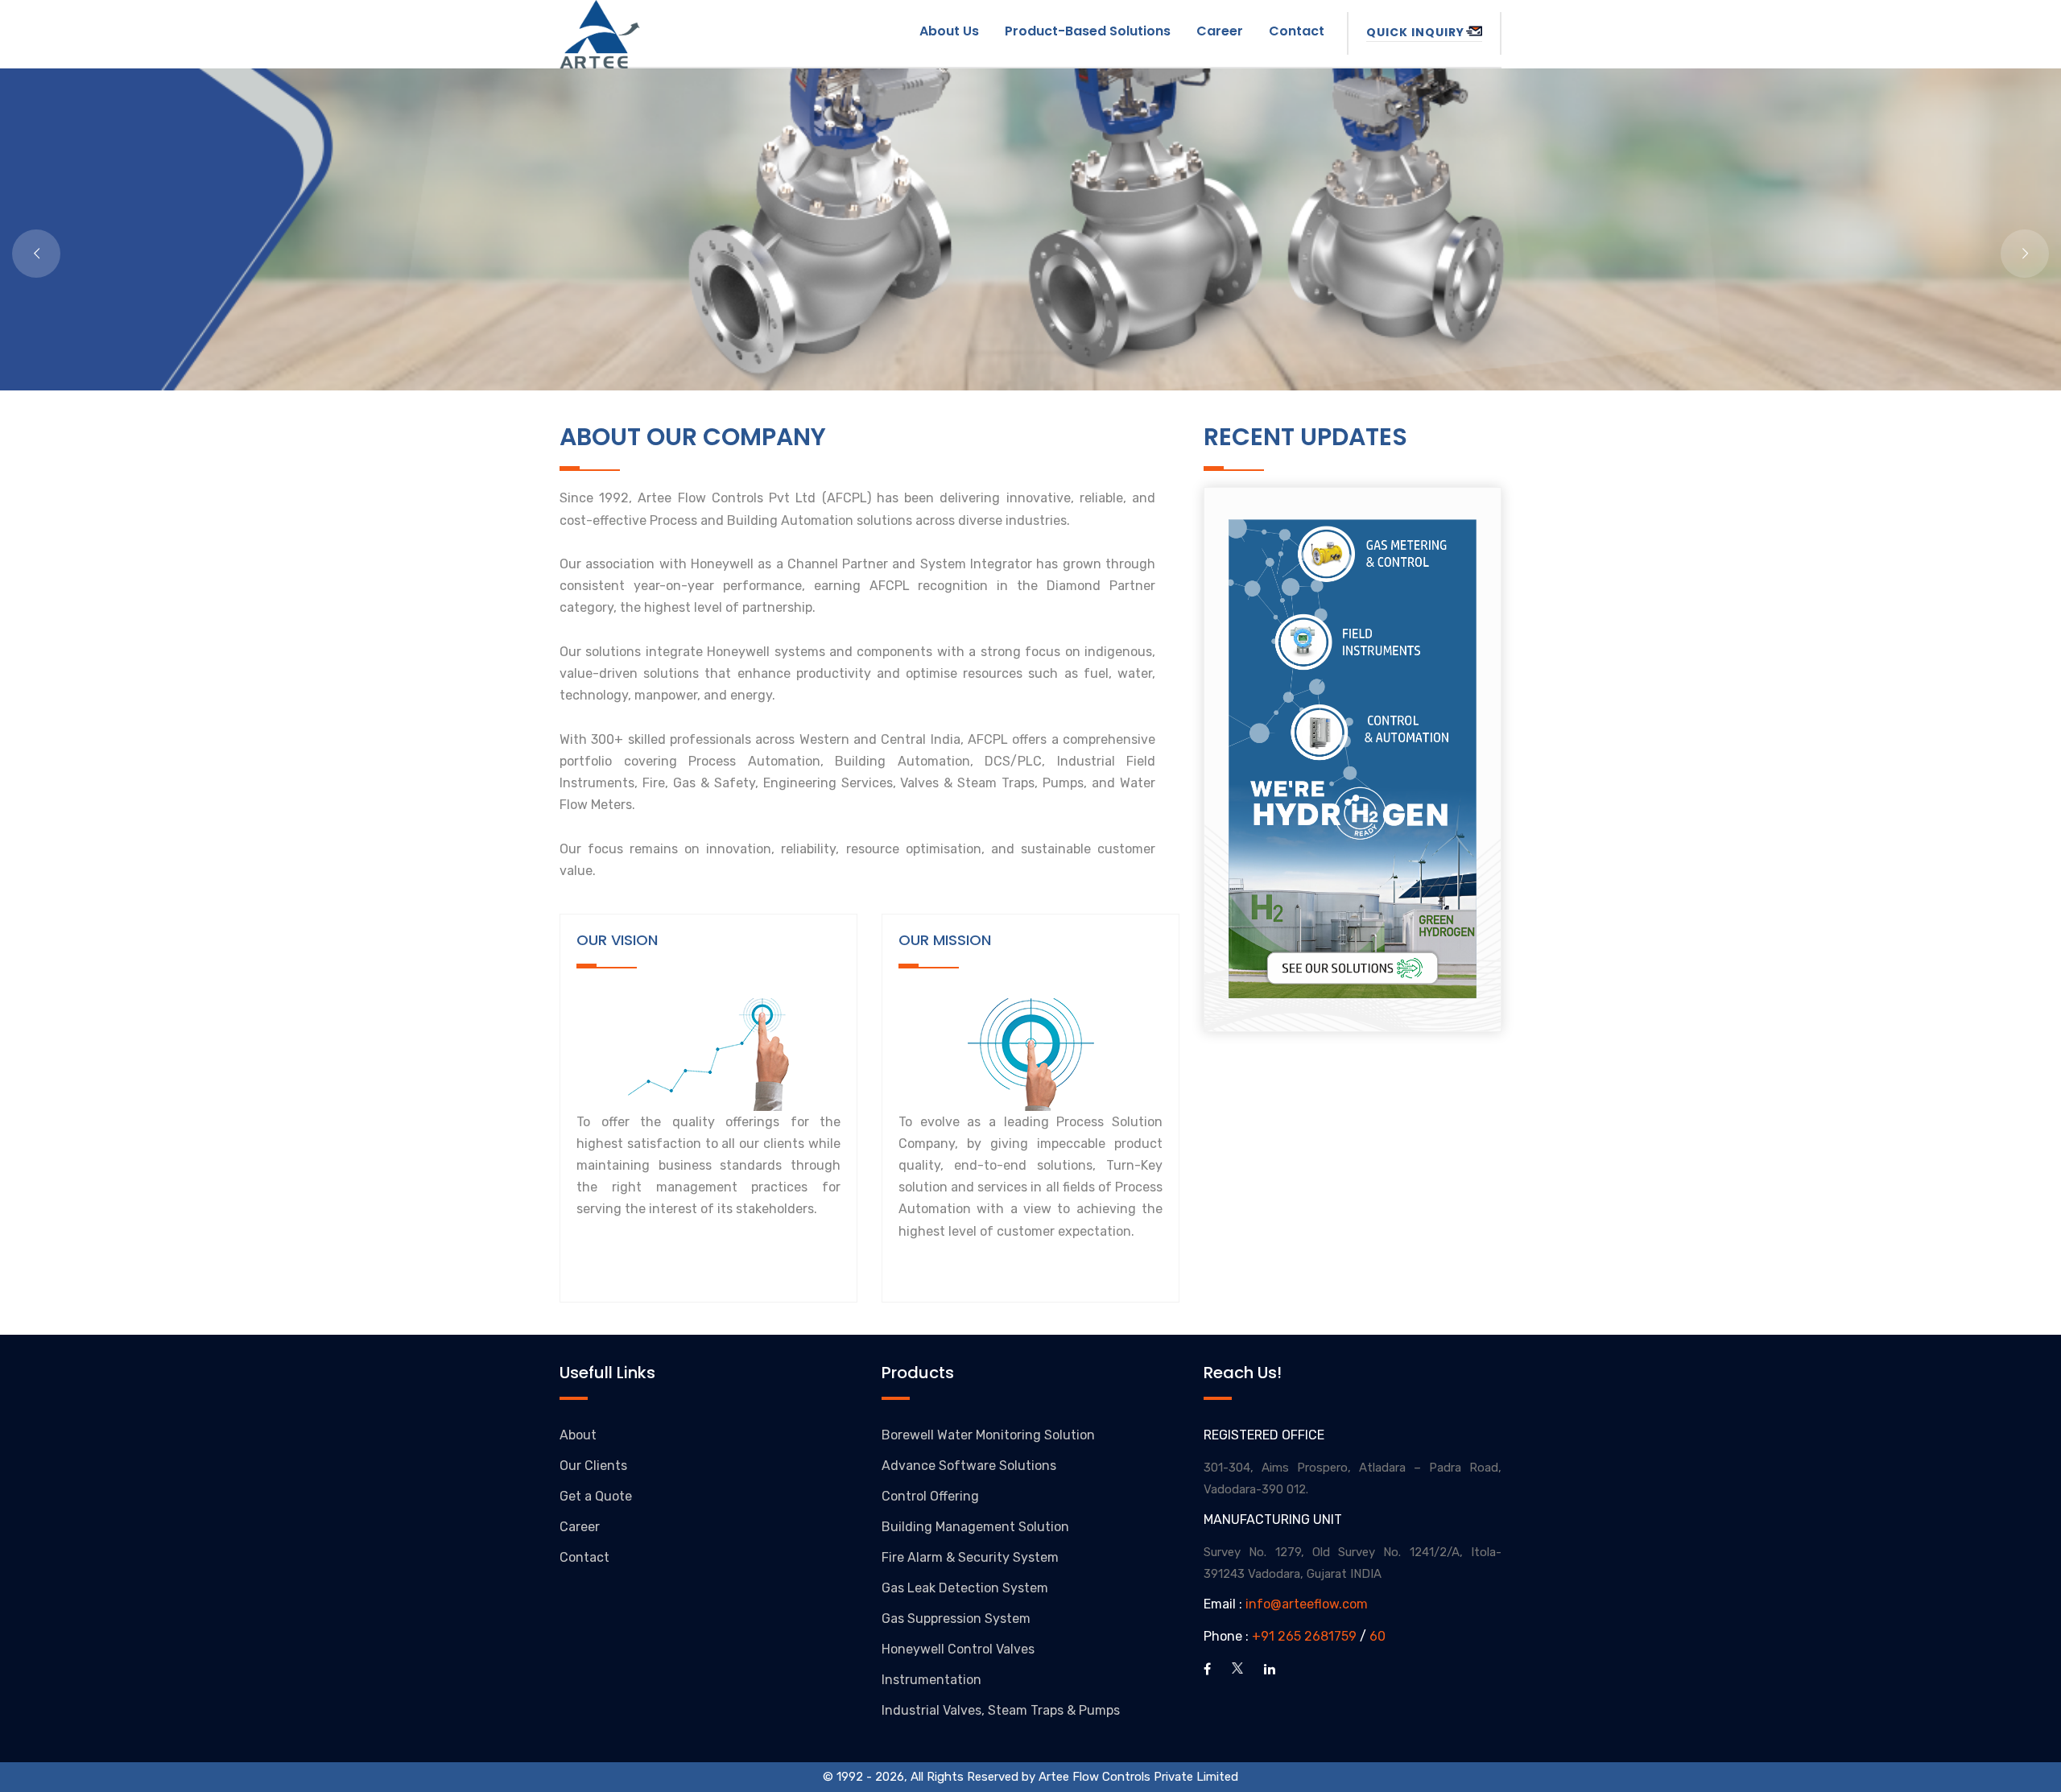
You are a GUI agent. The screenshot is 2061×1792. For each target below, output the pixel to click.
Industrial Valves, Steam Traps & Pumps (1001, 1710)
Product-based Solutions (1088, 31)
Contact (1297, 31)
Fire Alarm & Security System (970, 1557)
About (578, 1435)
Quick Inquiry (1415, 32)
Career (1220, 31)
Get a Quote (596, 1496)
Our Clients (593, 1466)
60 (1377, 1636)
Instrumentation (931, 1680)
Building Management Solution (975, 1527)
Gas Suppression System (956, 1619)
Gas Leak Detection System (965, 1588)
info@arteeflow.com (1307, 1604)
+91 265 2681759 (1304, 1636)
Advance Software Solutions (969, 1466)
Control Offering (930, 1496)
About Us (949, 31)
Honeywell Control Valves (958, 1649)
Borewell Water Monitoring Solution (988, 1435)
